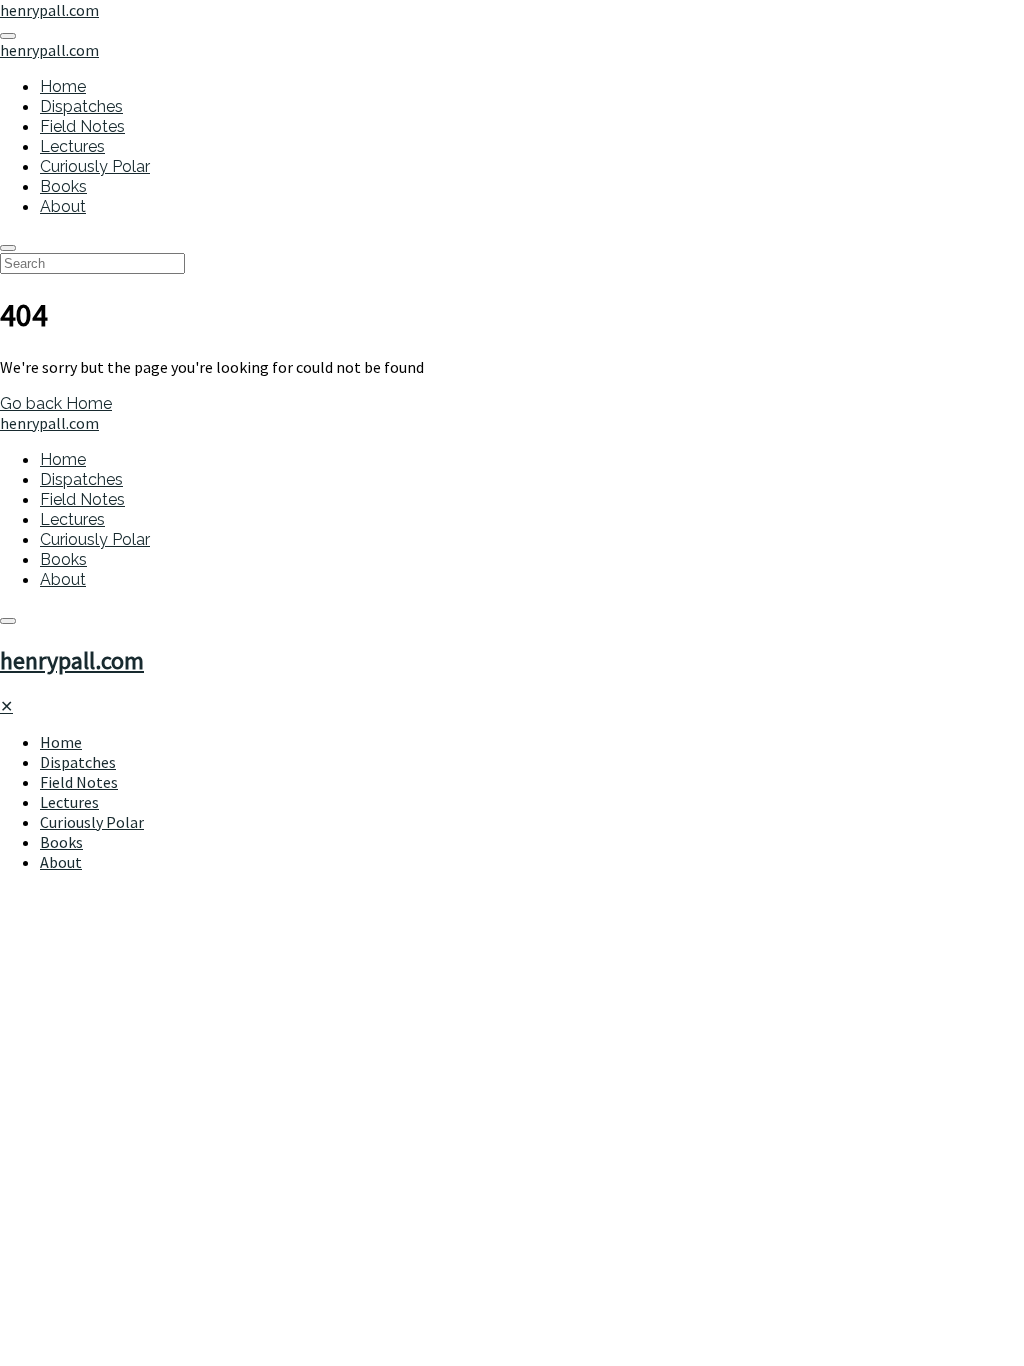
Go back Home (56, 403)
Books (63, 186)
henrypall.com (72, 660)
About (63, 206)
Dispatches (81, 106)
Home (63, 86)
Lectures (72, 146)
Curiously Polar (95, 166)
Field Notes (82, 126)
